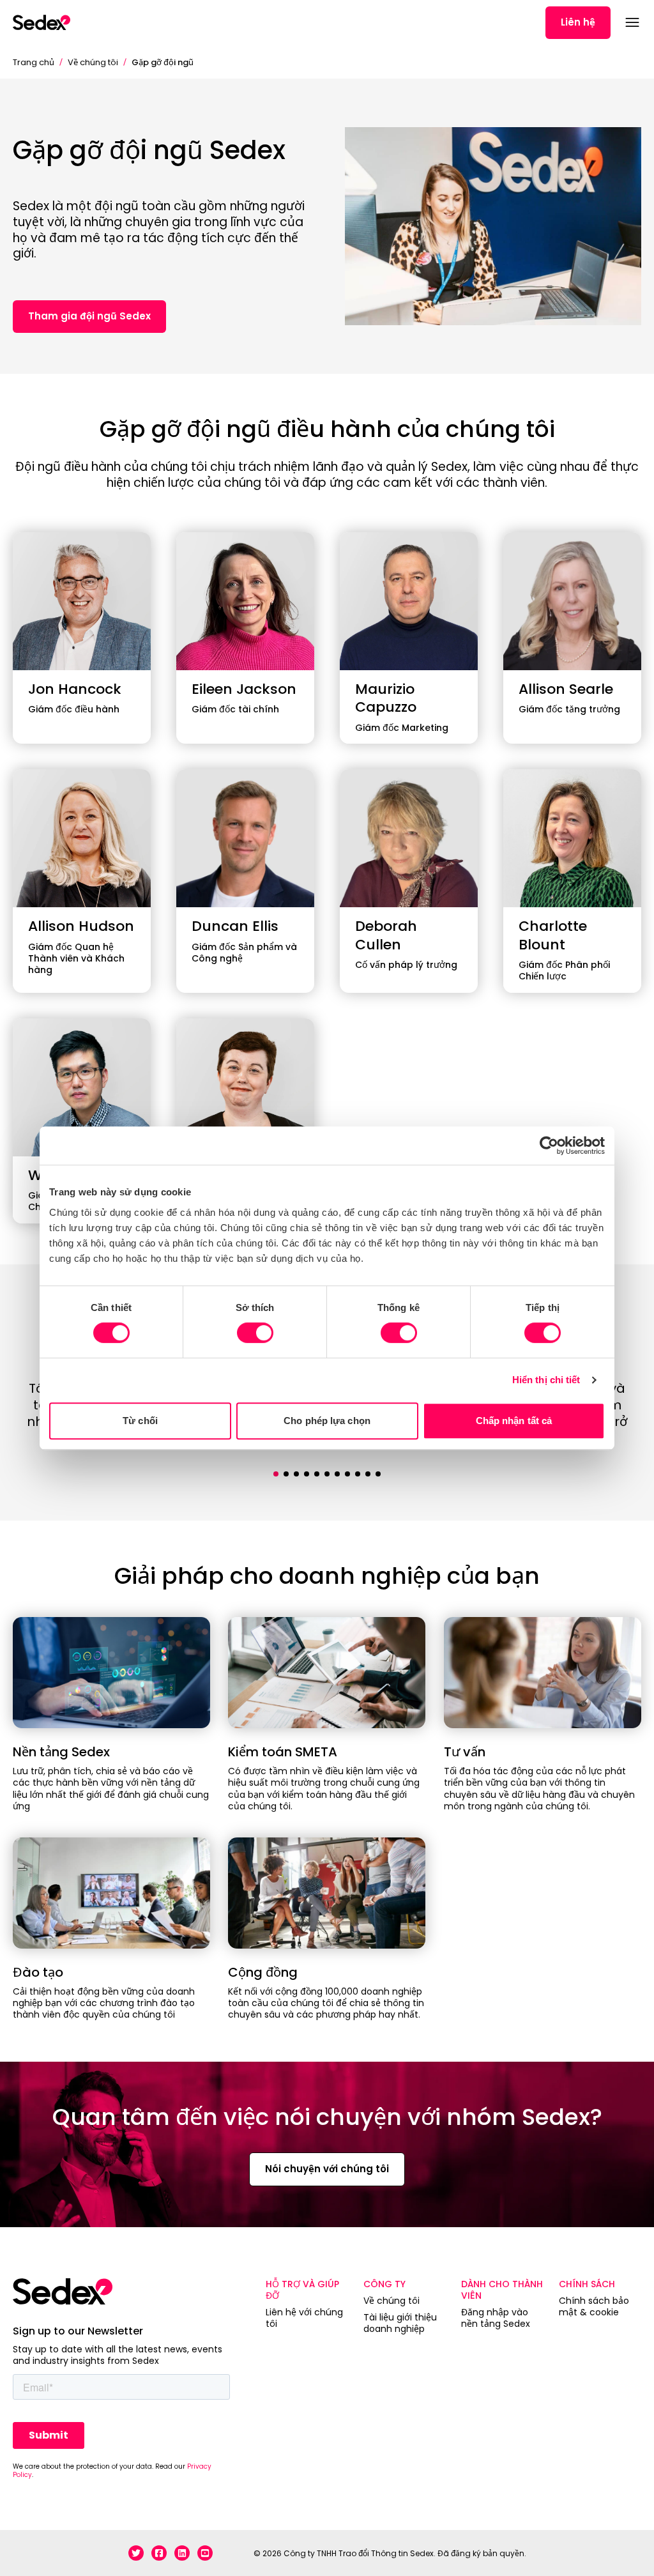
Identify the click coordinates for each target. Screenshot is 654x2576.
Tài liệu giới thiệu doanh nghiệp (400, 2323)
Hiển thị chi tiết (546, 1380)
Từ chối (140, 1421)
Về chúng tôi (93, 62)
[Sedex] (42, 22)
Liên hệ (578, 22)
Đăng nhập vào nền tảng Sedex (496, 2318)
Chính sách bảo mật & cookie (594, 2306)
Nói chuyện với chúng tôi (327, 2169)
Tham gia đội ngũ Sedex (89, 316)
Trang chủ (34, 62)
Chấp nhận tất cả (514, 1421)
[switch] (255, 1333)
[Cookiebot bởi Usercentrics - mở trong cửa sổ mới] (549, 1146)
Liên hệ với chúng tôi (304, 2318)
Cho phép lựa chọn (327, 1421)
